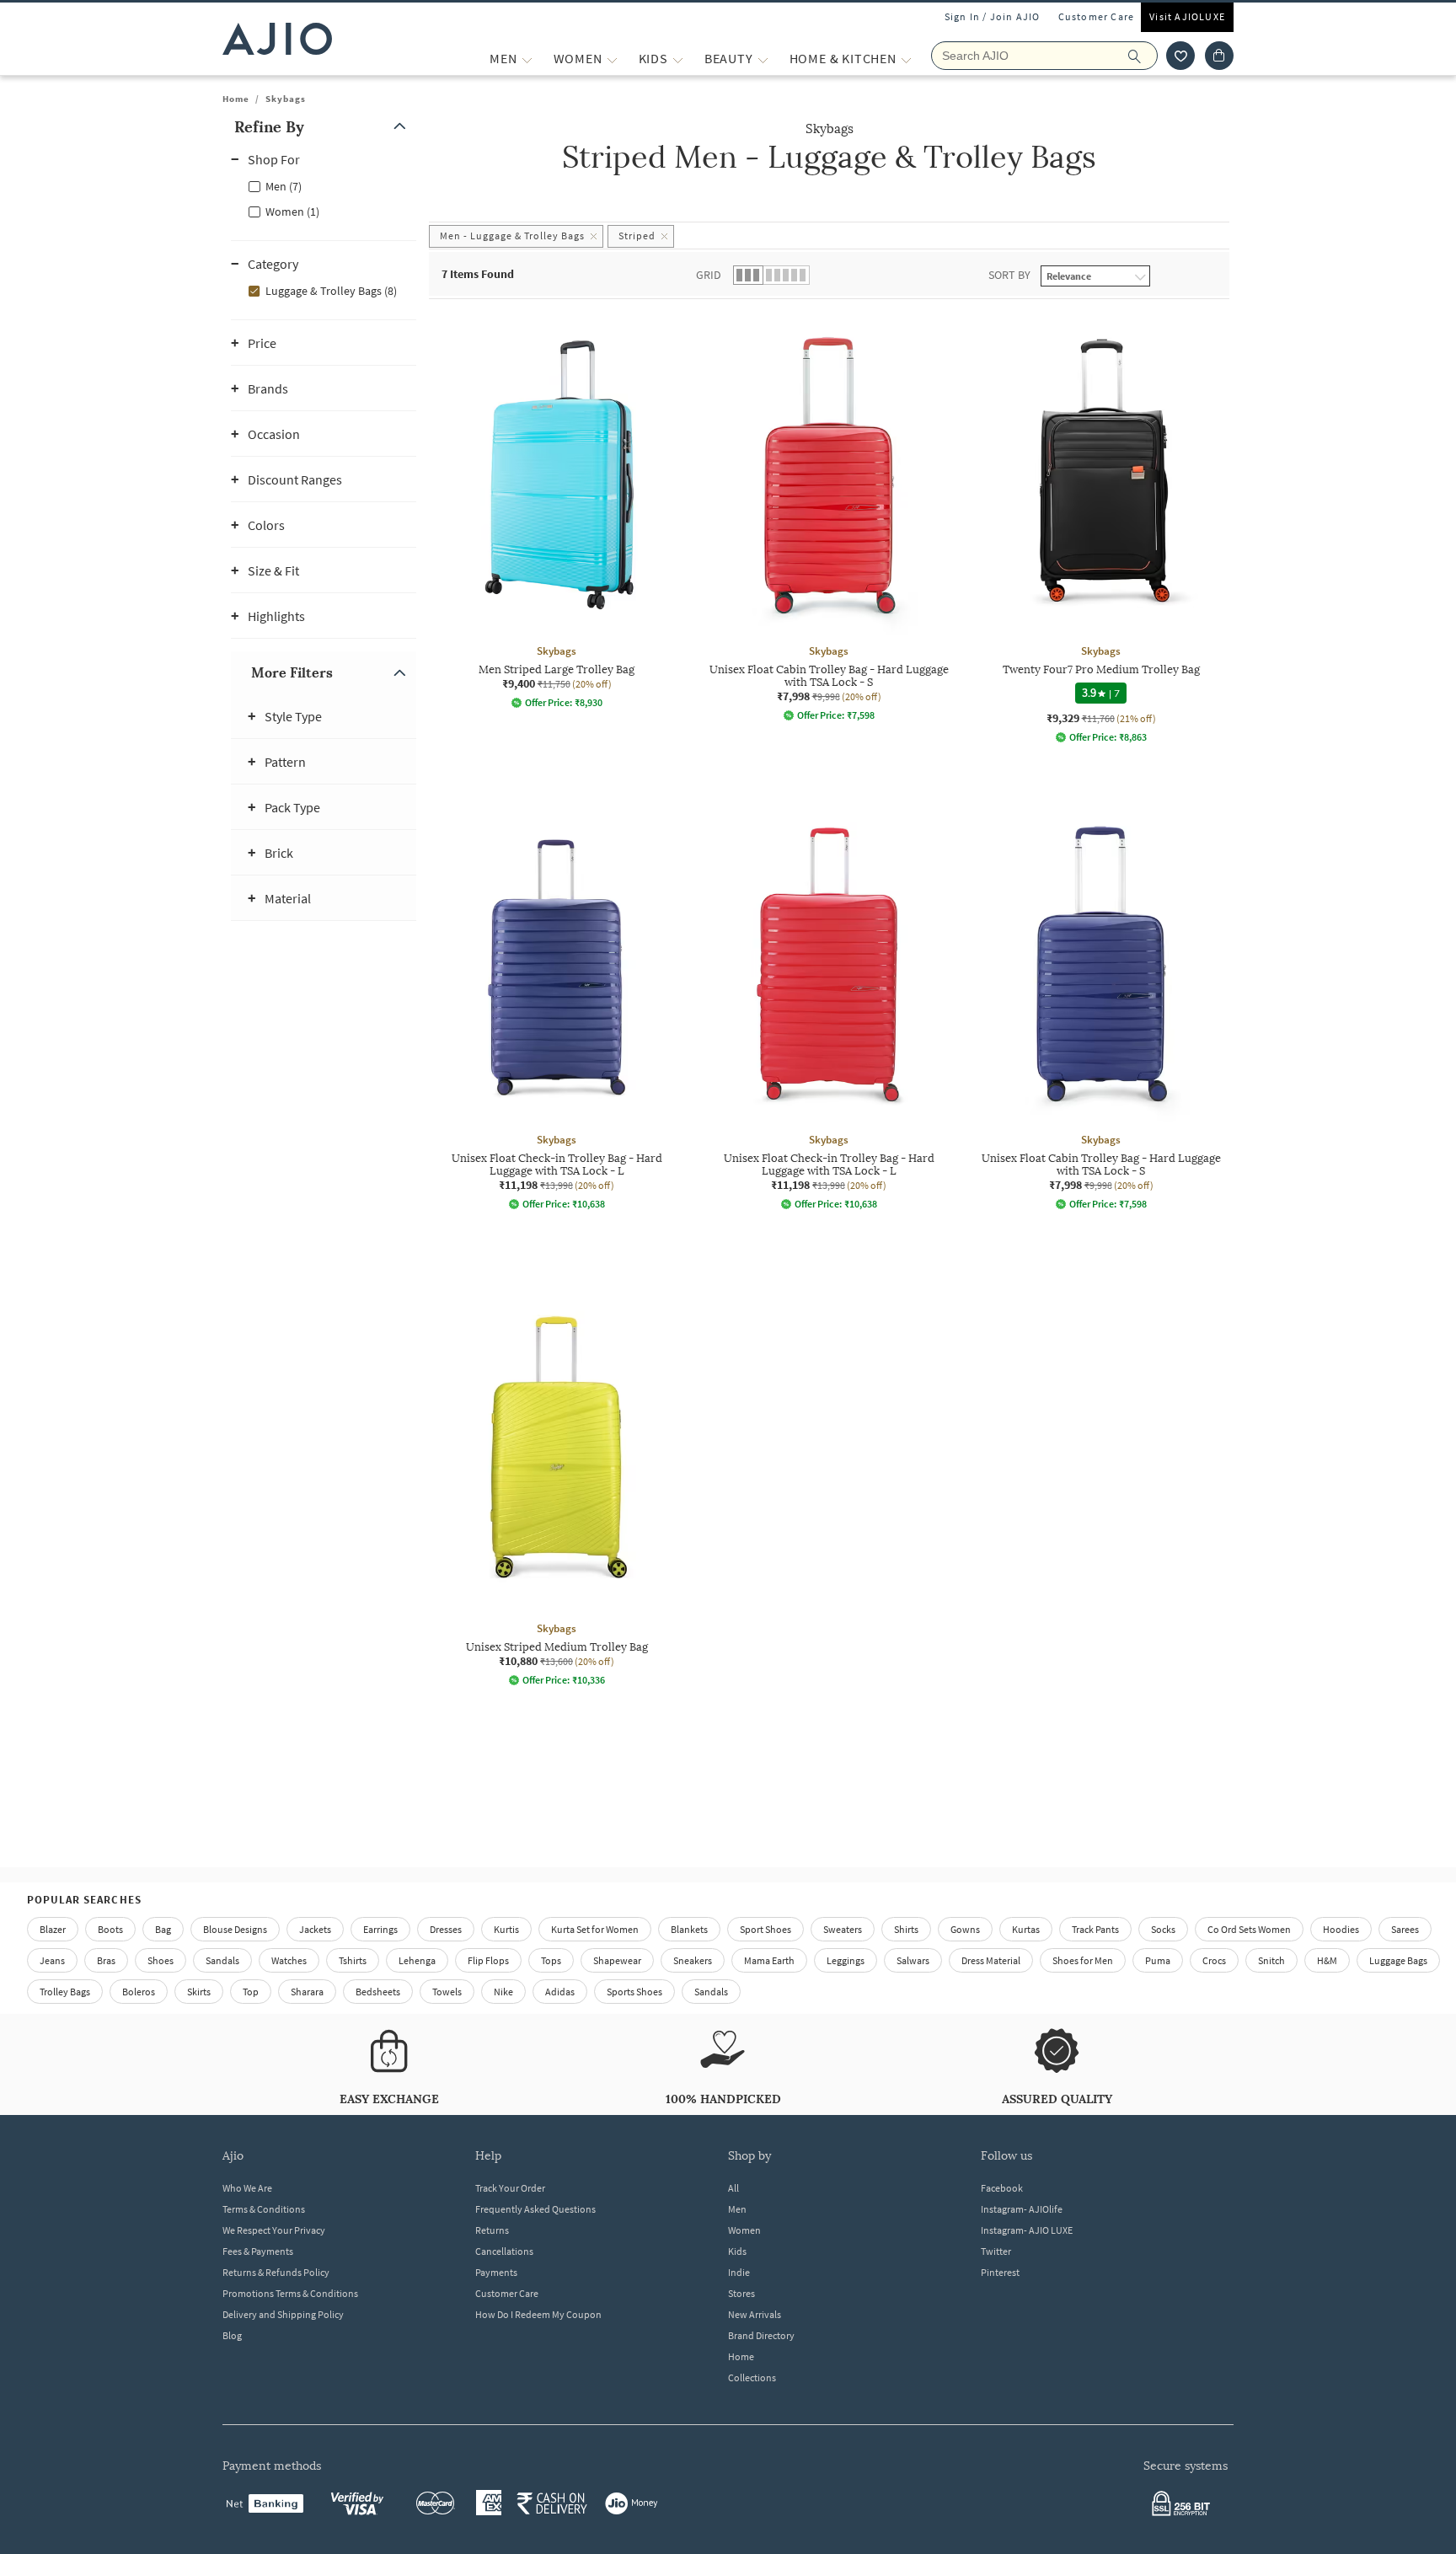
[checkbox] (324, 185)
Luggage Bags (1398, 1960)
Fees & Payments (258, 2251)
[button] (1180, 56)
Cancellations (504, 2251)
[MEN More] (527, 59)
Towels (447, 1992)
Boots (110, 1929)
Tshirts (353, 1960)
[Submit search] (1143, 56)
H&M (1327, 1960)
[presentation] (850, 1049)
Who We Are (247, 2188)
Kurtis (506, 1929)
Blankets (689, 1929)
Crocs (1214, 1960)
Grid (709, 275)
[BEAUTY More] (763, 59)
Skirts (199, 1992)
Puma (1158, 1960)
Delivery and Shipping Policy (283, 2314)
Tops (551, 1960)
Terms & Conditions (264, 2209)
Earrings (380, 1929)
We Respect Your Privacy (274, 2230)
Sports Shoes (634, 1992)
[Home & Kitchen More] (906, 59)
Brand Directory (761, 2335)
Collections (752, 2377)
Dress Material (991, 1960)
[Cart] (1219, 56)
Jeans (52, 1960)
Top (251, 1992)
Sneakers (693, 1960)
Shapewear (617, 1960)
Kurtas (1026, 1929)
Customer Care (1097, 16)
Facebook (1002, 2188)
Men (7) (284, 186)
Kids (737, 2251)
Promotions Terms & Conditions (290, 2293)
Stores (741, 2293)
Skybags (286, 99)
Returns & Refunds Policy (276, 2272)
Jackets (315, 1929)
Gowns (965, 1929)
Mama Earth (769, 1960)
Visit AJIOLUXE (1187, 16)
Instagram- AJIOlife (1022, 2209)
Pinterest (1000, 2272)
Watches (289, 1960)
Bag (163, 1929)
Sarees (1405, 1929)
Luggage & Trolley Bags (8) (331, 291)
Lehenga (417, 1960)
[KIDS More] (678, 59)
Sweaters (843, 1929)
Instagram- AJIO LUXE (1027, 2230)
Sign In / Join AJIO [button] (993, 16)
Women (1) (292, 211)
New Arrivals (755, 2314)
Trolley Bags (65, 1992)
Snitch (1271, 1960)
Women (744, 2230)
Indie (739, 2272)
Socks (1163, 1929)
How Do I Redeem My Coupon (538, 2314)
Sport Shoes (765, 1929)
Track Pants (1095, 1929)
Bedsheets (378, 1992)
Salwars (913, 1960)
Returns (492, 2230)
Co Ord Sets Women (1249, 1929)
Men (737, 2209)
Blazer (53, 1929)
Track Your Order (510, 2188)
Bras (106, 1960)
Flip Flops (488, 1960)
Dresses (446, 1929)
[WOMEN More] (612, 59)
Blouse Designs (235, 1929)
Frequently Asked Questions (535, 2209)
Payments (496, 2272)
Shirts (906, 1929)
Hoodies (1341, 1929)
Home (236, 99)
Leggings (846, 1960)
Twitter (996, 2251)
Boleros (139, 1992)
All (733, 2188)
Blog (232, 2335)
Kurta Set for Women (595, 1929)
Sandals (222, 1960)
